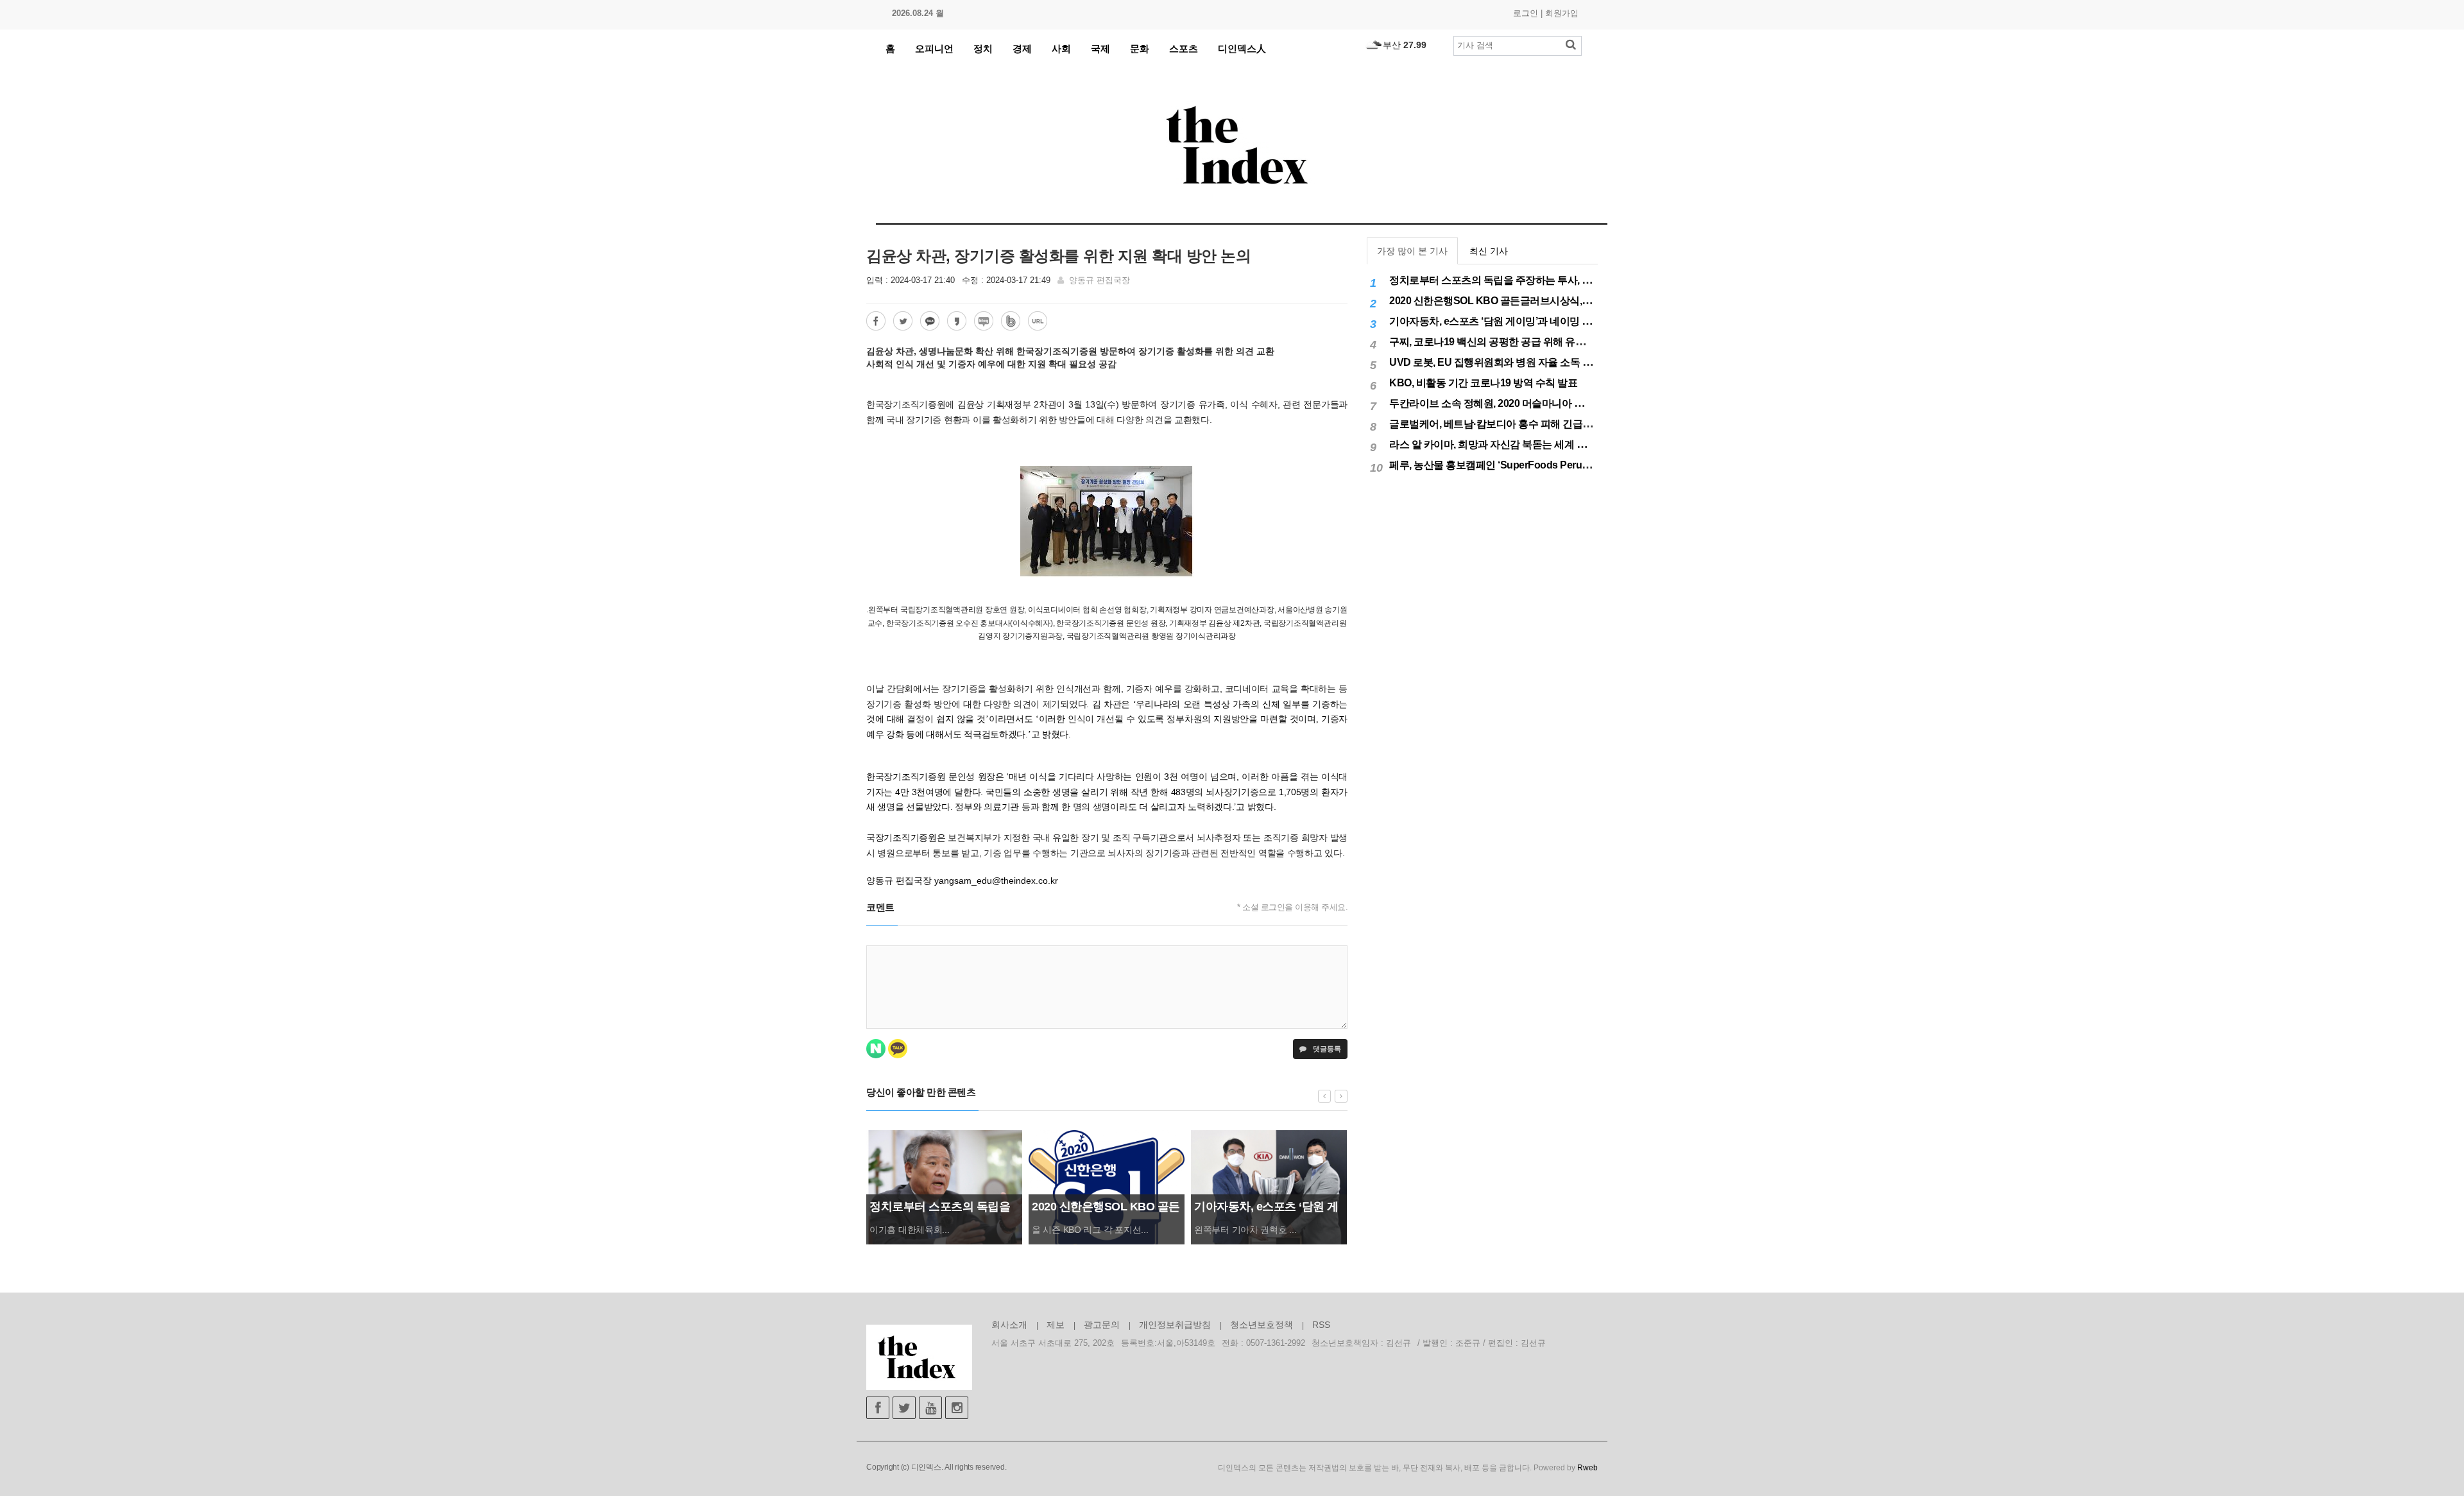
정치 (983, 48)
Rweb (1587, 1468)
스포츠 (1184, 48)
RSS (1321, 1325)
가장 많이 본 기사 (1412, 251)
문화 (1140, 48)
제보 (1056, 1325)
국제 (1100, 48)
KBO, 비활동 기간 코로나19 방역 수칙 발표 (1483, 383)
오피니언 (934, 48)
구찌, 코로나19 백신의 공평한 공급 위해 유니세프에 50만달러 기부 (1535, 342)
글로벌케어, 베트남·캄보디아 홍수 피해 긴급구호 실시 (1507, 424)
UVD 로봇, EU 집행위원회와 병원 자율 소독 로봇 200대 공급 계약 (1532, 362)
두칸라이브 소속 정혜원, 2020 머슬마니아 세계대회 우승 (1512, 403)
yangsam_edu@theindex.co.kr (996, 881)
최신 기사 (1489, 251)
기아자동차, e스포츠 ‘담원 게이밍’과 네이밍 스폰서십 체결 (1517, 321)
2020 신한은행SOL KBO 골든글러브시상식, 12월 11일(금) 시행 (1527, 301)
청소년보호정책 (1262, 1325)
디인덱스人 (1242, 48)
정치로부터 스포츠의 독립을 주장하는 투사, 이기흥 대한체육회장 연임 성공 (1553, 280)
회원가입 (1562, 13)
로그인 (1526, 13)
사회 (1061, 48)
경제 (1022, 48)
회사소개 (1009, 1325)
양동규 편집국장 (1099, 280)
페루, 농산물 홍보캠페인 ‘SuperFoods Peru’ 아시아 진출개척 (1523, 465)
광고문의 (1102, 1325)
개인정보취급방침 (1175, 1325)
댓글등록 (1326, 1049)
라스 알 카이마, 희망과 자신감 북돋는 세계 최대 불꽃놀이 (1514, 444)
